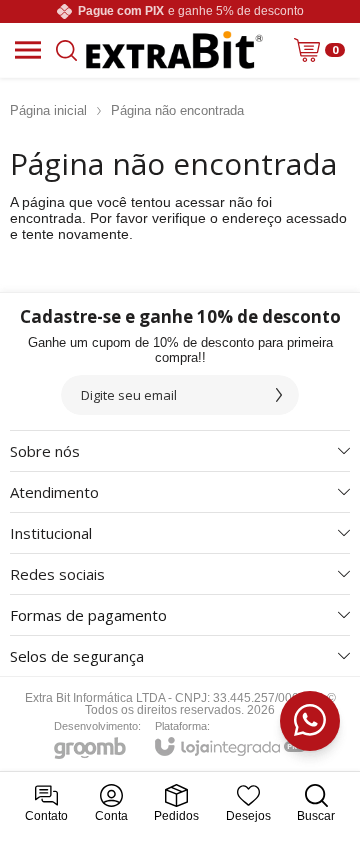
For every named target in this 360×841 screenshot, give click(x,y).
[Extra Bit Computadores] (175, 50)
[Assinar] (279, 395)
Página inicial (48, 110)
